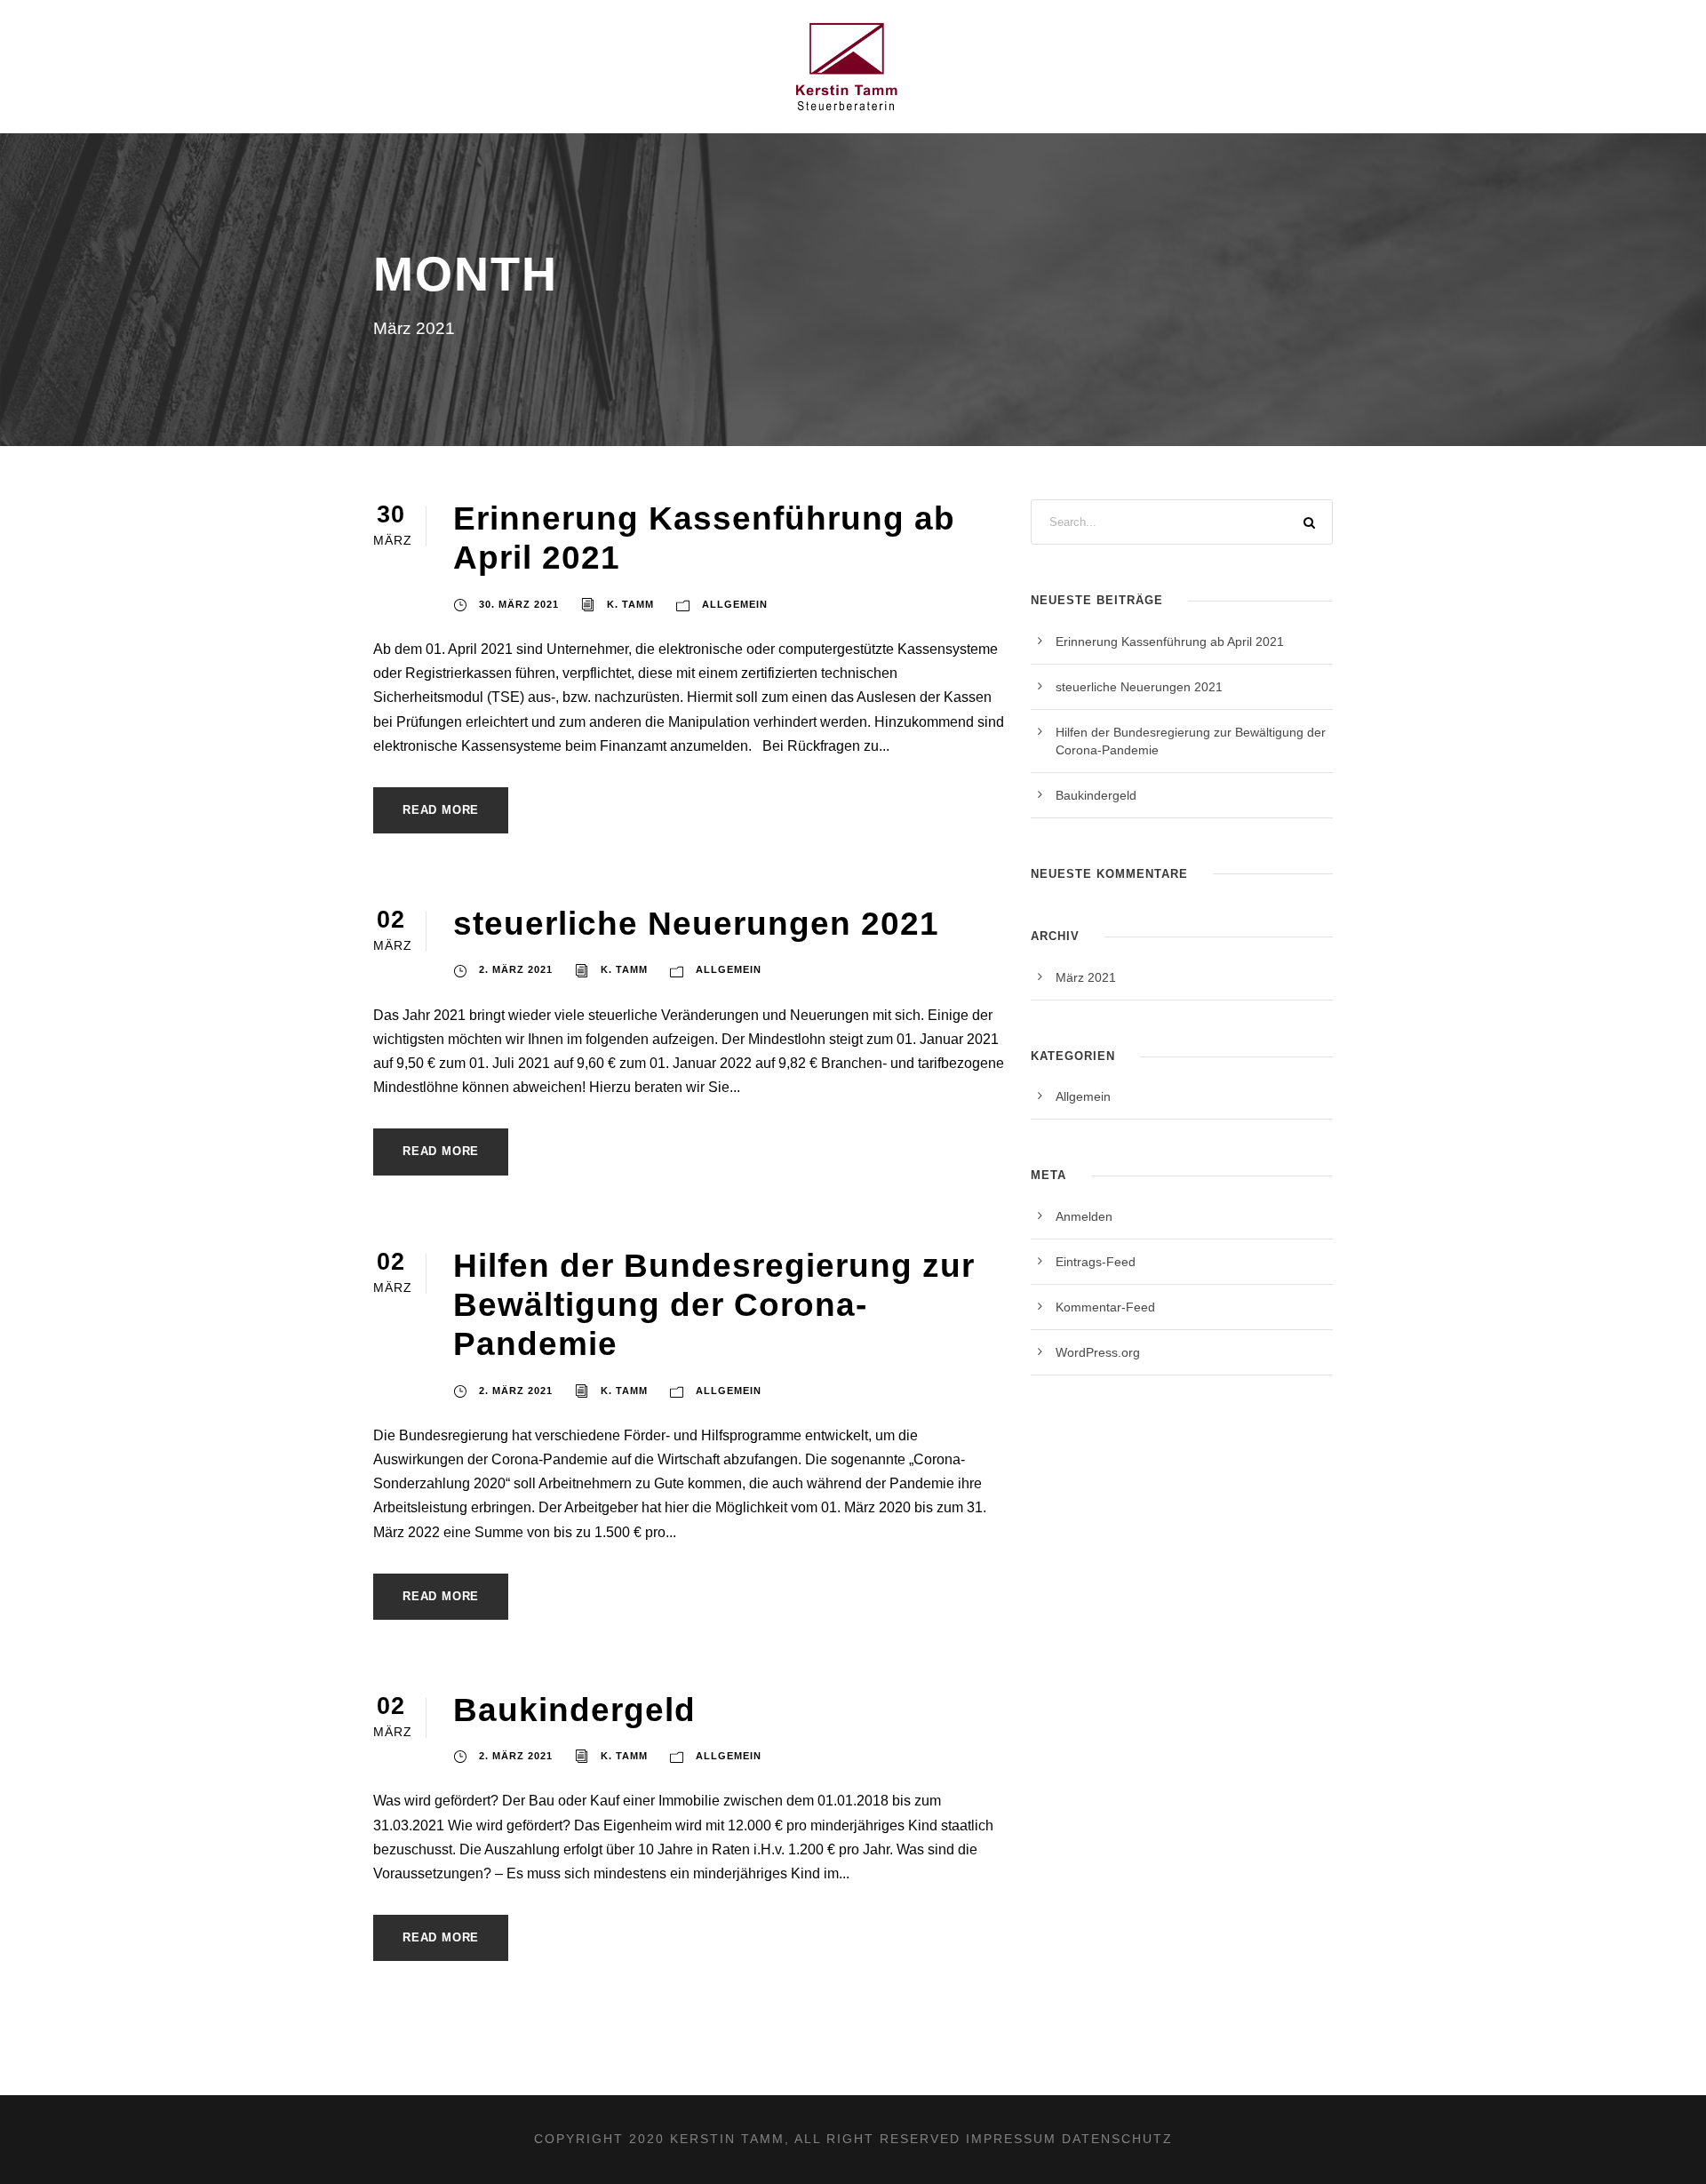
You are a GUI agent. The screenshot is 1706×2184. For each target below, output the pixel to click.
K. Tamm (630, 604)
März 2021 (1086, 977)
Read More (441, 810)
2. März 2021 (516, 969)
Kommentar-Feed (1105, 1307)
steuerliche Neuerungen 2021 (696, 924)
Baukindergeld (574, 1710)
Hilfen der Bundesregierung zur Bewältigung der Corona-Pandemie (714, 1305)
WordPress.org (1098, 1352)
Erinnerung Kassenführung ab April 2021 (1170, 642)
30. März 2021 (519, 604)
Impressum (1011, 2139)
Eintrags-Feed (1096, 1262)
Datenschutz (1117, 2139)
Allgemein (735, 604)
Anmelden (1084, 1216)
